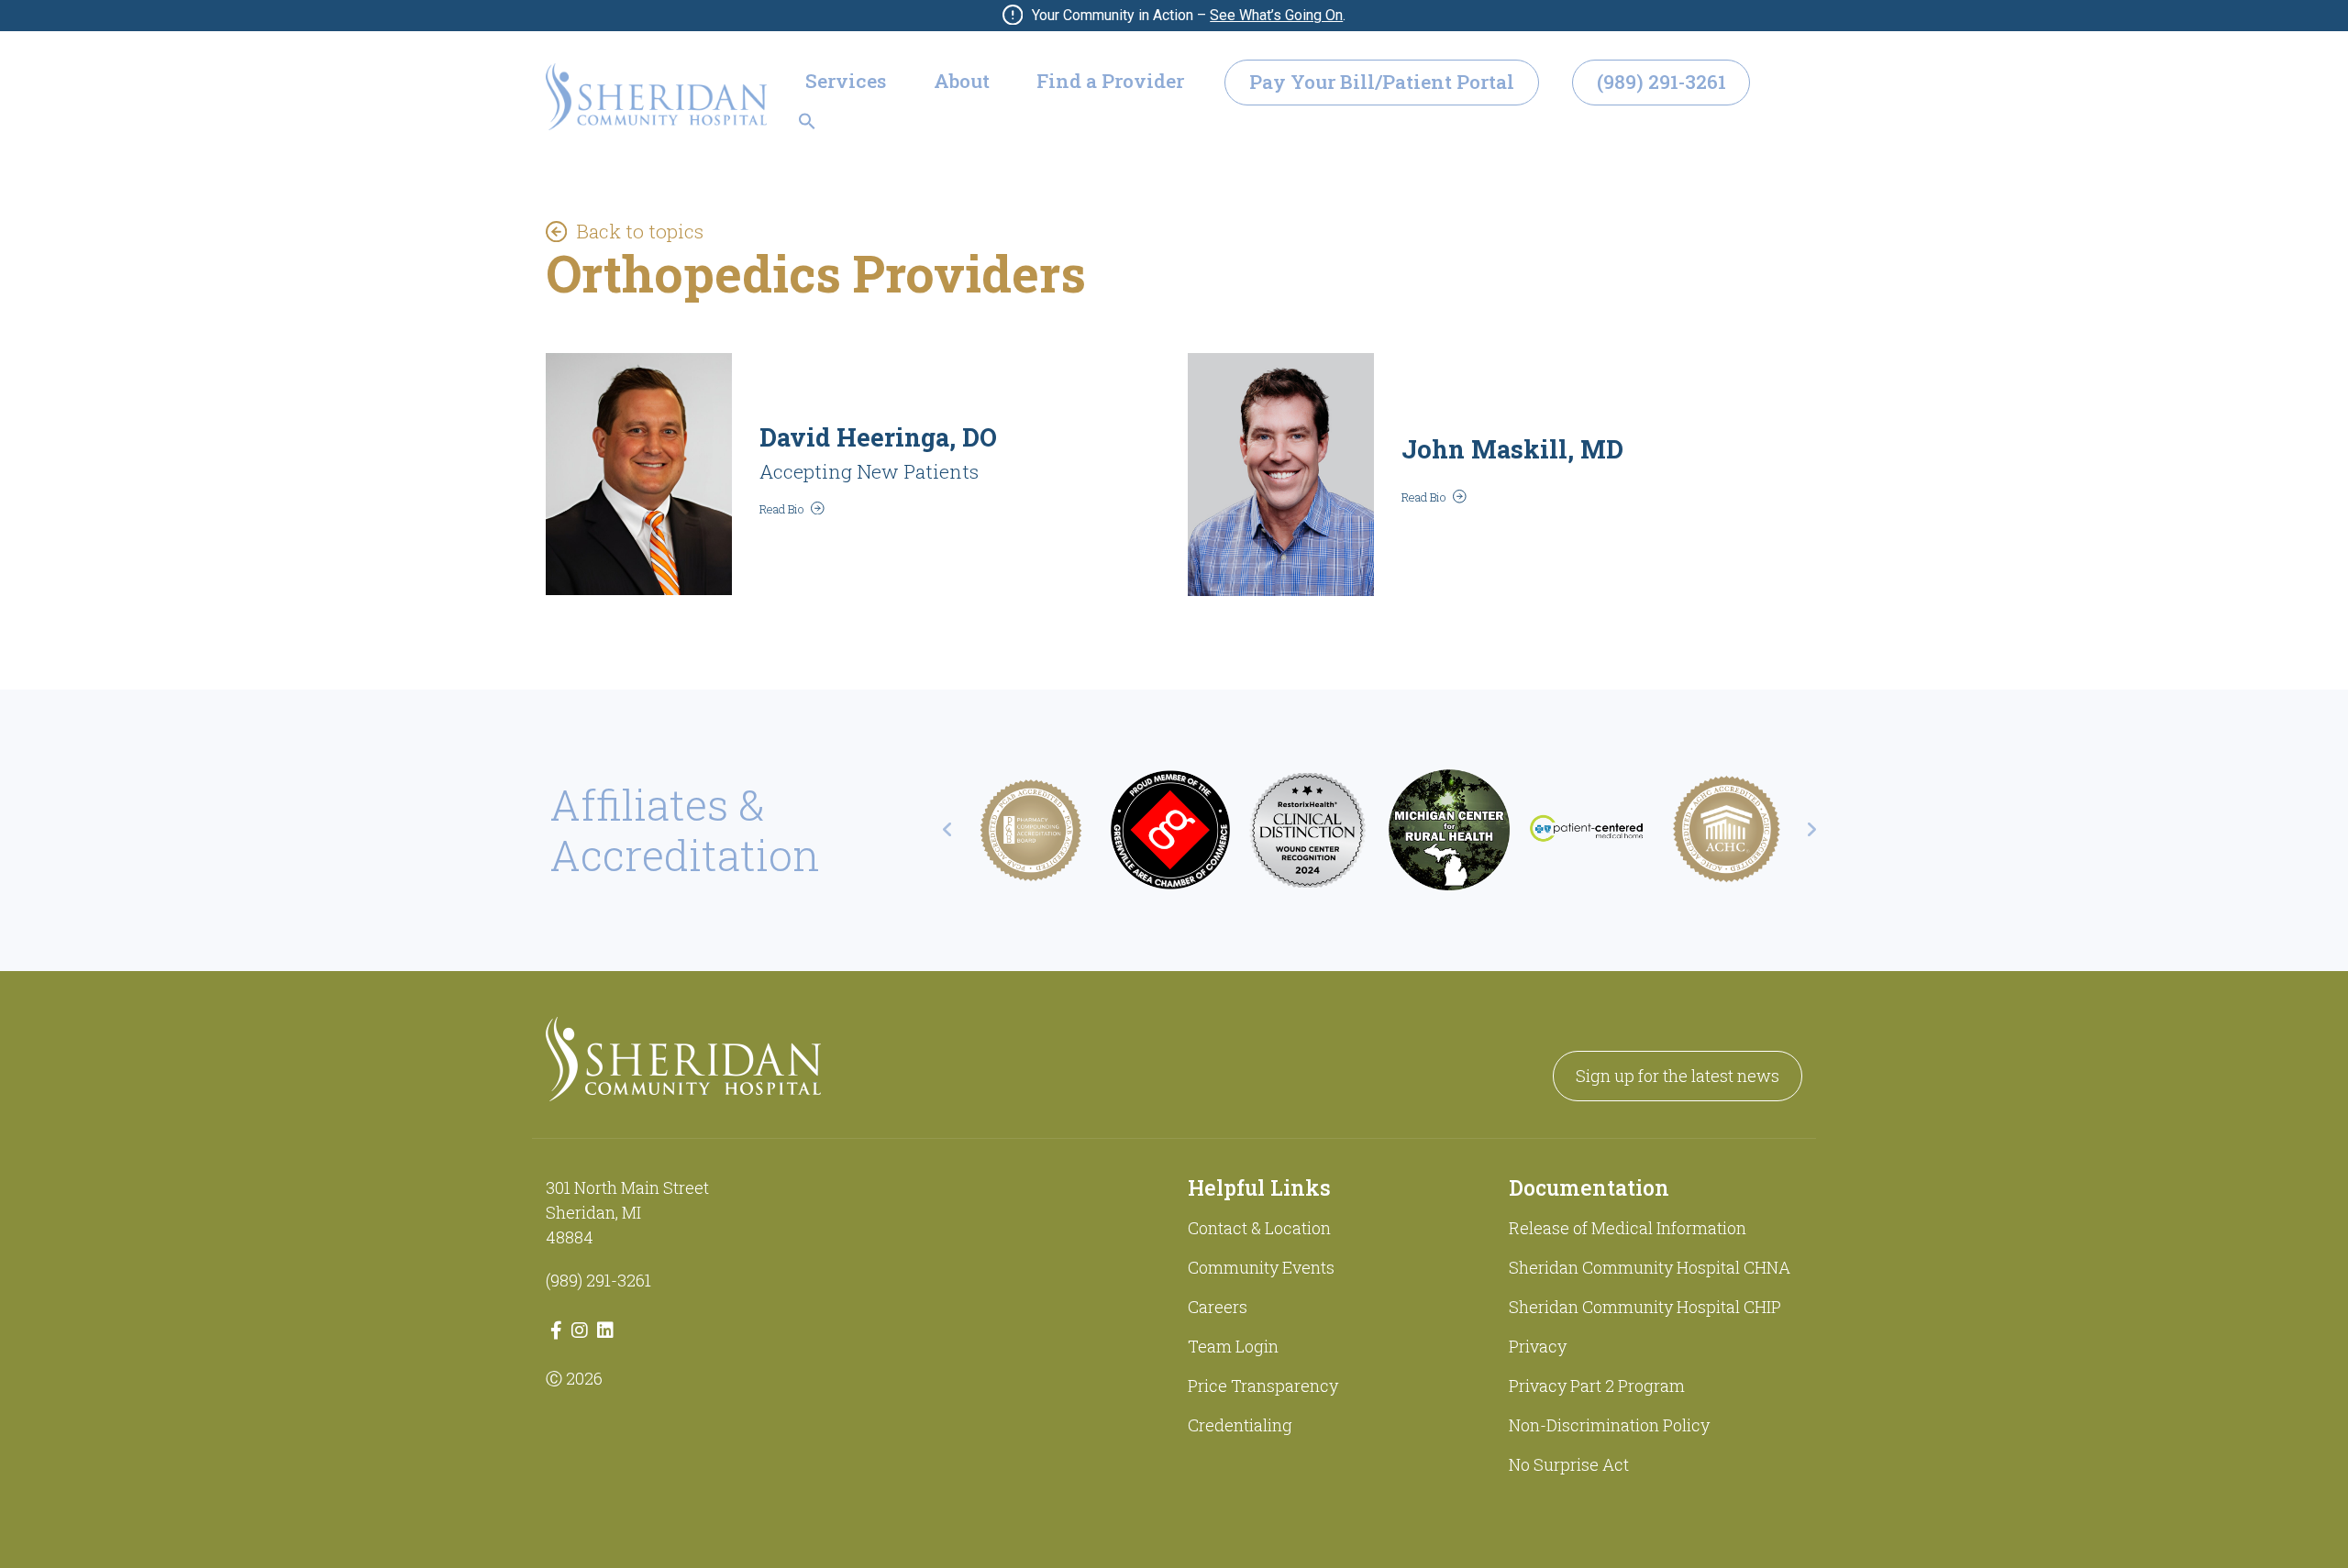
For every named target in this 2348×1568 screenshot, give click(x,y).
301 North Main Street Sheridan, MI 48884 (627, 1212)
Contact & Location (1259, 1228)
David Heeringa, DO (878, 437)
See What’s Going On (1276, 15)
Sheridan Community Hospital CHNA (1650, 1267)
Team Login (1233, 1346)
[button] (807, 119)
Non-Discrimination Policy (1609, 1425)
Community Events (1261, 1267)
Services (846, 81)
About (962, 81)
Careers (1218, 1307)
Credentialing (1240, 1425)
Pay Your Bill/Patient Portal (1382, 82)
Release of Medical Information (1628, 1228)
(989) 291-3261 (1661, 82)
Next (1811, 830)
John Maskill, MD (1512, 449)
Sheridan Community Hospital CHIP (1645, 1307)
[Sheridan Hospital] (656, 97)
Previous (947, 830)
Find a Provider (1110, 81)
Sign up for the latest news (1678, 1076)
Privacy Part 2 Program (1597, 1386)
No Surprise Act (1569, 1464)
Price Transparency (1263, 1386)
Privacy (1538, 1346)
